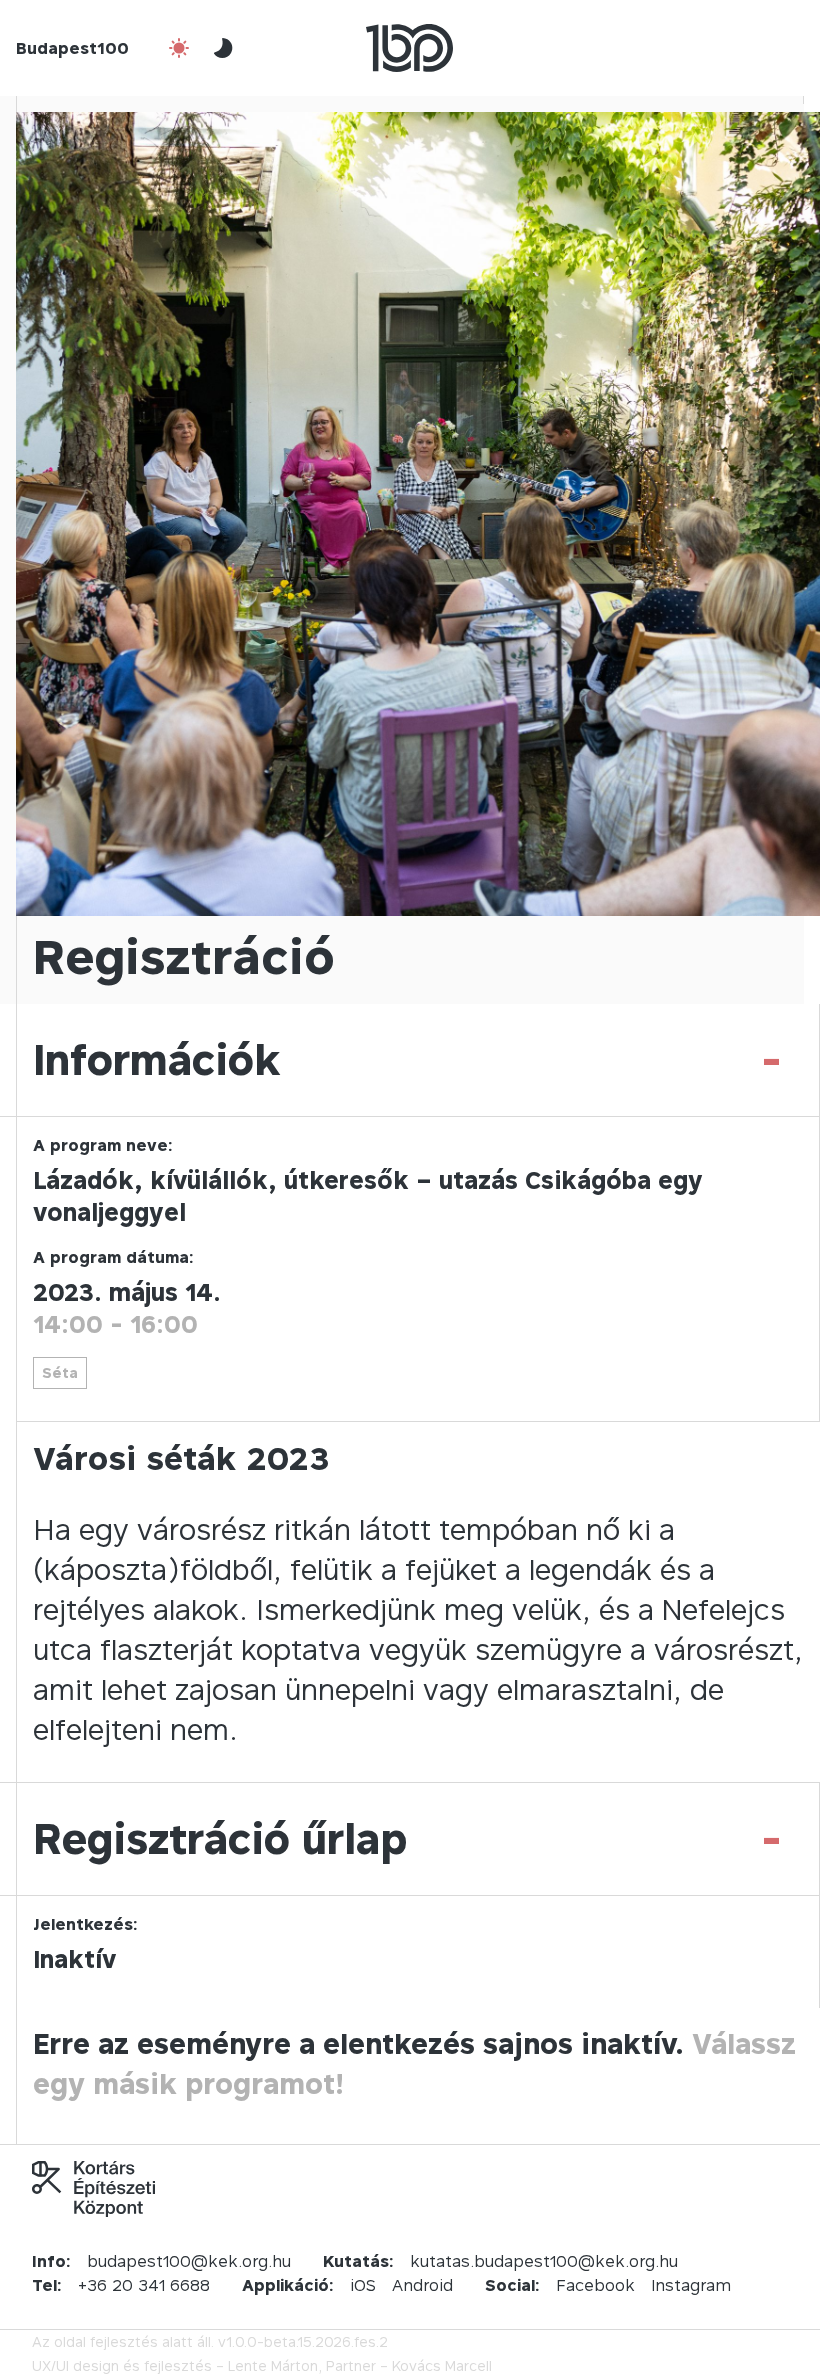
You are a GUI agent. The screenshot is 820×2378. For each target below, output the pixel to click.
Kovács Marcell (442, 2365)
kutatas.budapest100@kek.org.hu (544, 2261)
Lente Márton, (275, 2365)
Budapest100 (72, 48)
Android (422, 2285)
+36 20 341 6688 (144, 2285)
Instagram (691, 2285)
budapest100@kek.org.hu (189, 2261)
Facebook (595, 2285)
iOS (363, 2285)
